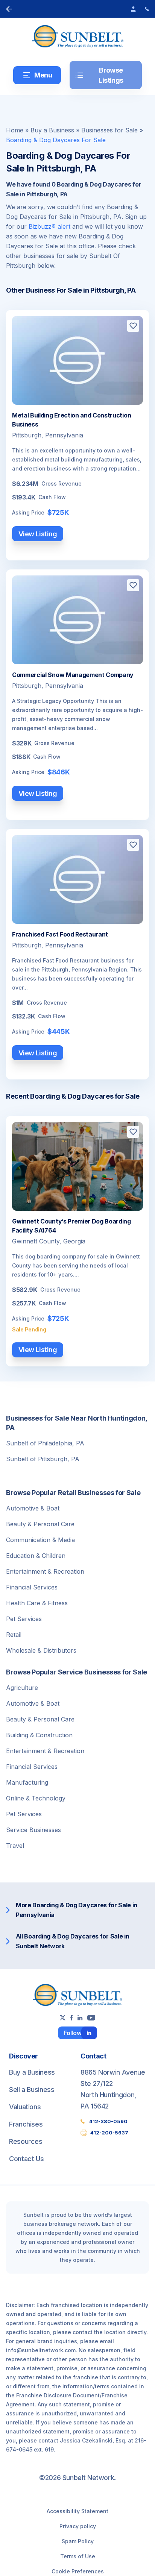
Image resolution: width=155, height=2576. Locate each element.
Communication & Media (40, 1540)
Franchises (26, 2124)
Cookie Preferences (78, 2571)
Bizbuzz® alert (49, 226)
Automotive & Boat (33, 1508)
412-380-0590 (108, 2121)
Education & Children (36, 1556)
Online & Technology (36, 1798)
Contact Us (26, 2159)
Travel (15, 1846)
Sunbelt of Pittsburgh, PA (43, 1459)
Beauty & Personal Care (40, 1524)
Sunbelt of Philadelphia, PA (45, 1443)
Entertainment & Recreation (45, 1571)
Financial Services (32, 1587)
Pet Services (24, 1619)
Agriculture (22, 1688)
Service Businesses (33, 1830)
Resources (26, 2141)
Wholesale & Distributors (41, 1650)
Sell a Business (32, 2089)
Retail (14, 1635)
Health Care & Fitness (37, 1603)
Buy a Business (52, 130)
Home (15, 130)
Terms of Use (78, 2556)
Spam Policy (78, 2541)
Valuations (25, 2107)
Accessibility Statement (77, 2511)
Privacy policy (78, 2526)
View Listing (38, 534)
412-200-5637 (109, 2133)
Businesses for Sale (109, 130)
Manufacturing (27, 1782)
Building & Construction (39, 1735)
